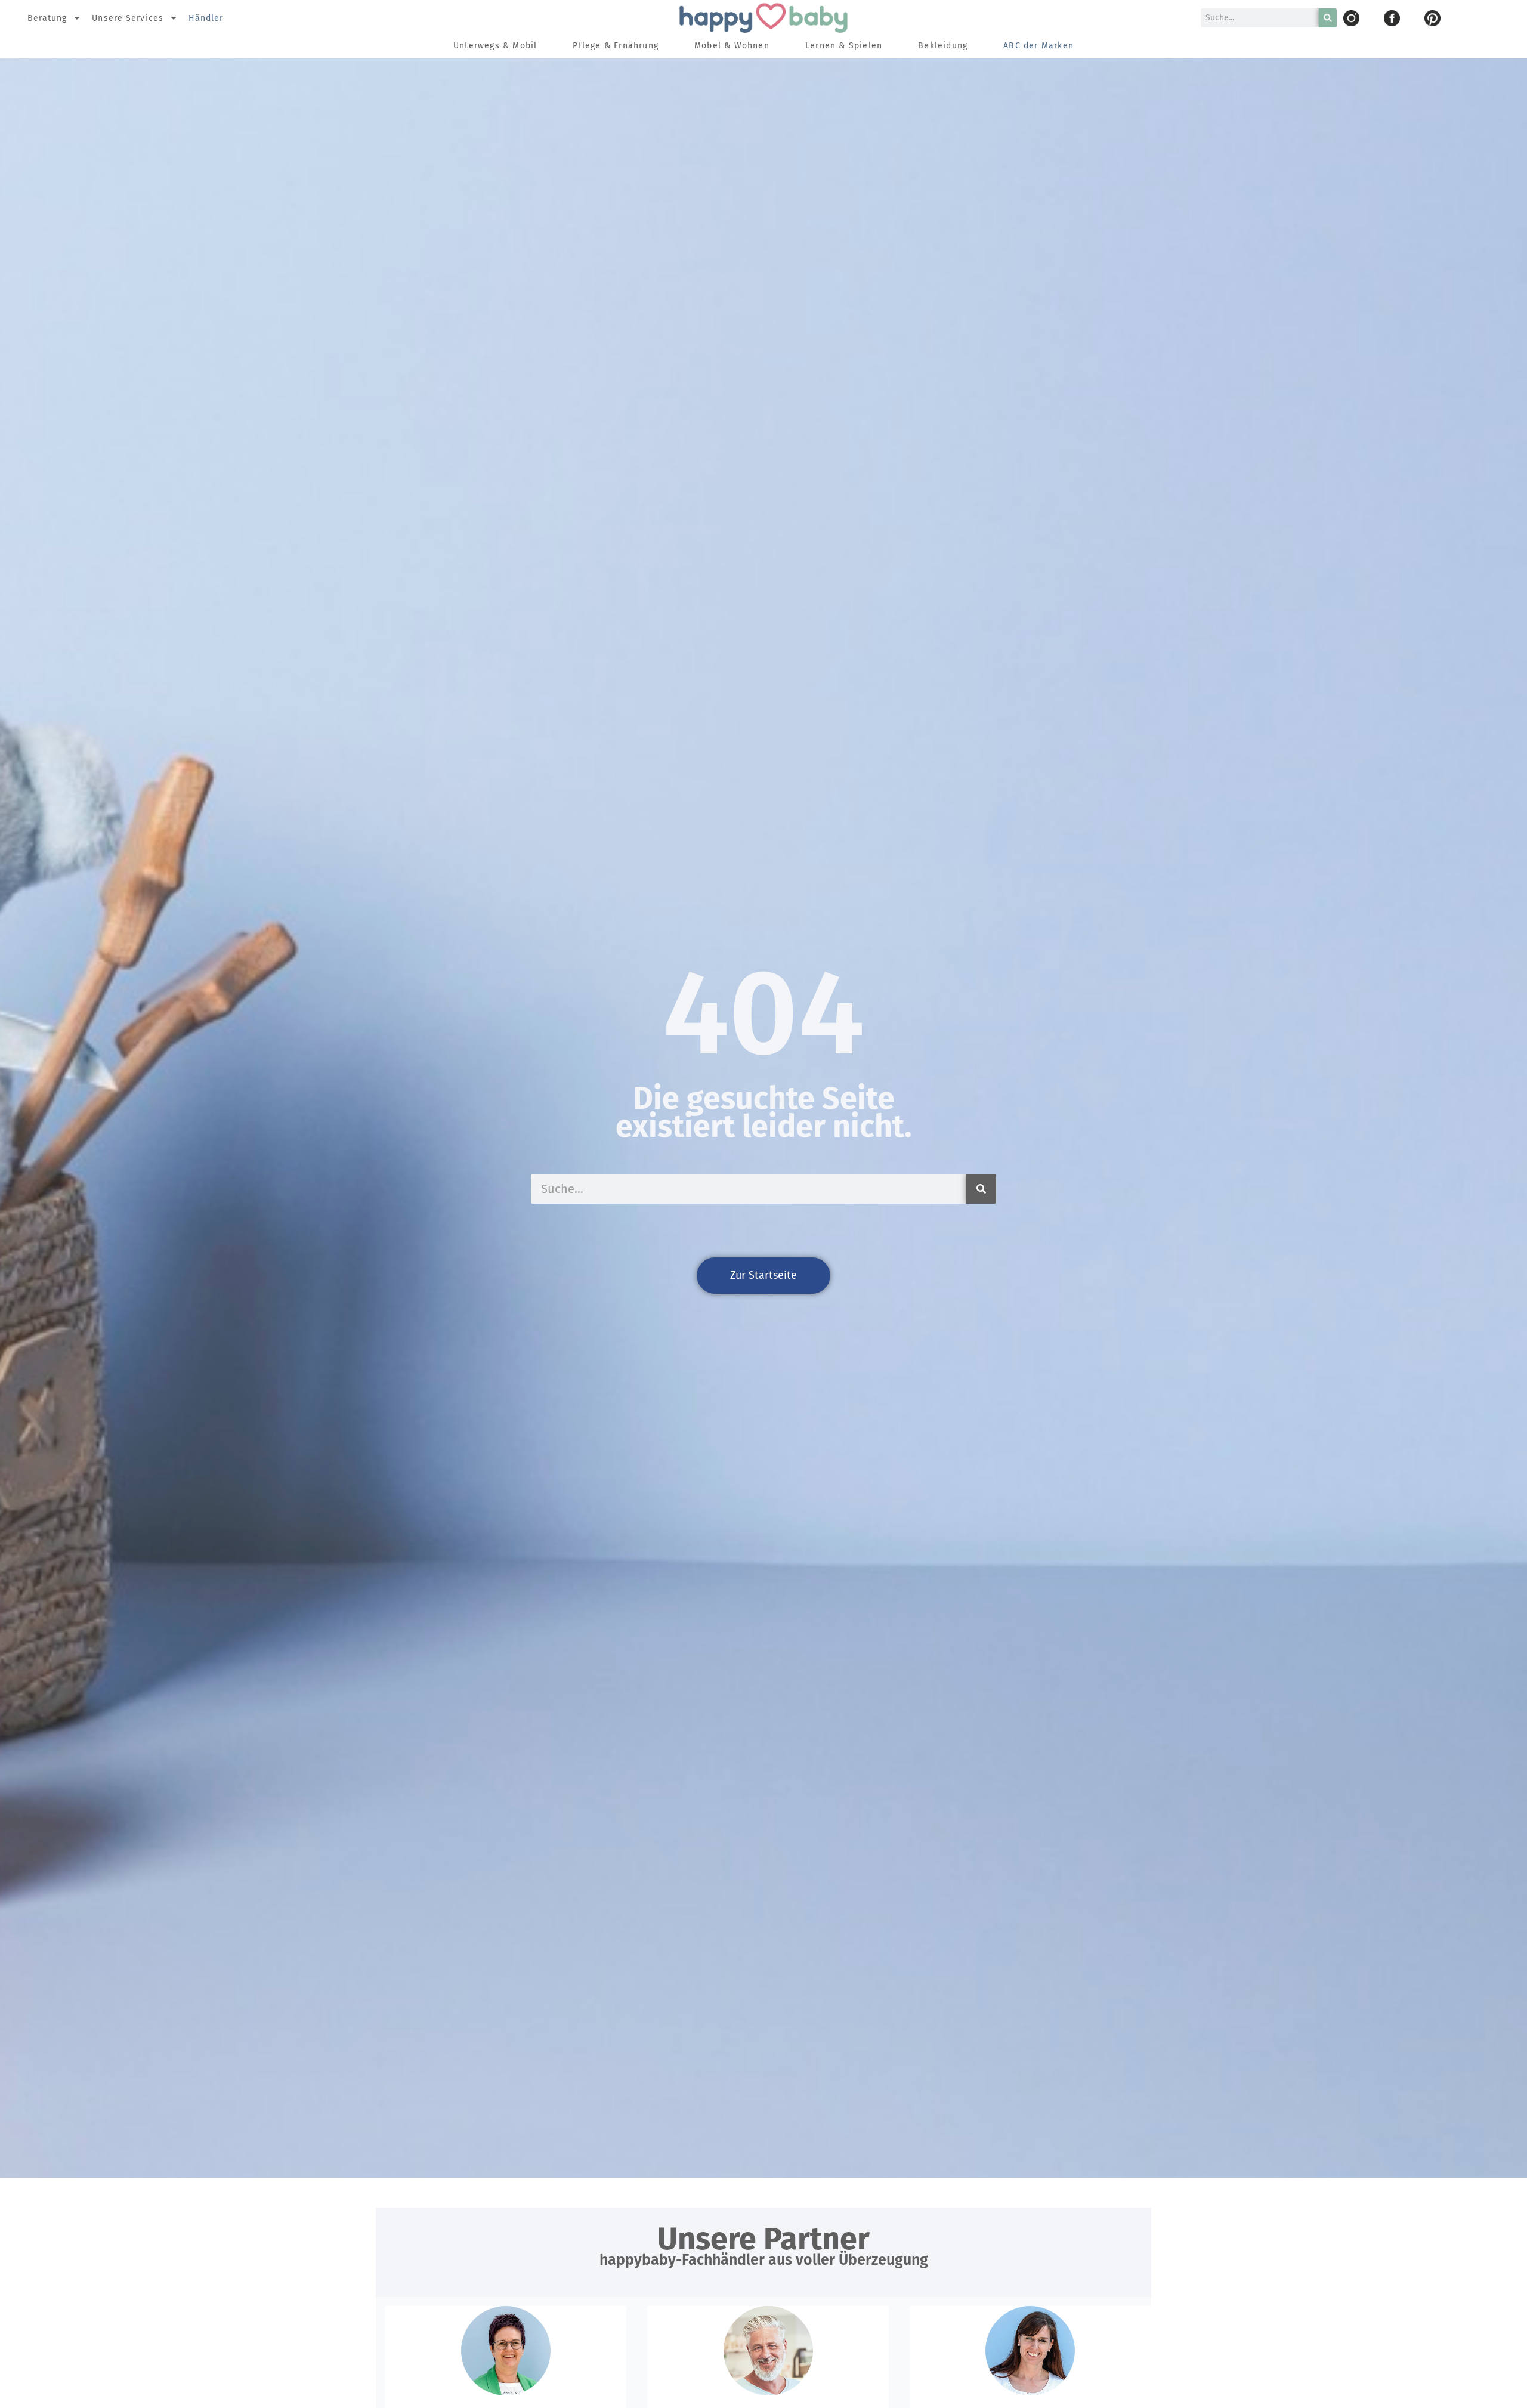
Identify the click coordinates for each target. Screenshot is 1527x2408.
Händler (206, 18)
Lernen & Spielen (844, 46)
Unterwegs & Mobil (495, 46)
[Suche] (1328, 18)
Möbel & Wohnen (732, 46)
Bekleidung (943, 46)
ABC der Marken (1038, 46)
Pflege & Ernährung (616, 46)
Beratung (47, 18)
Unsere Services (128, 18)
